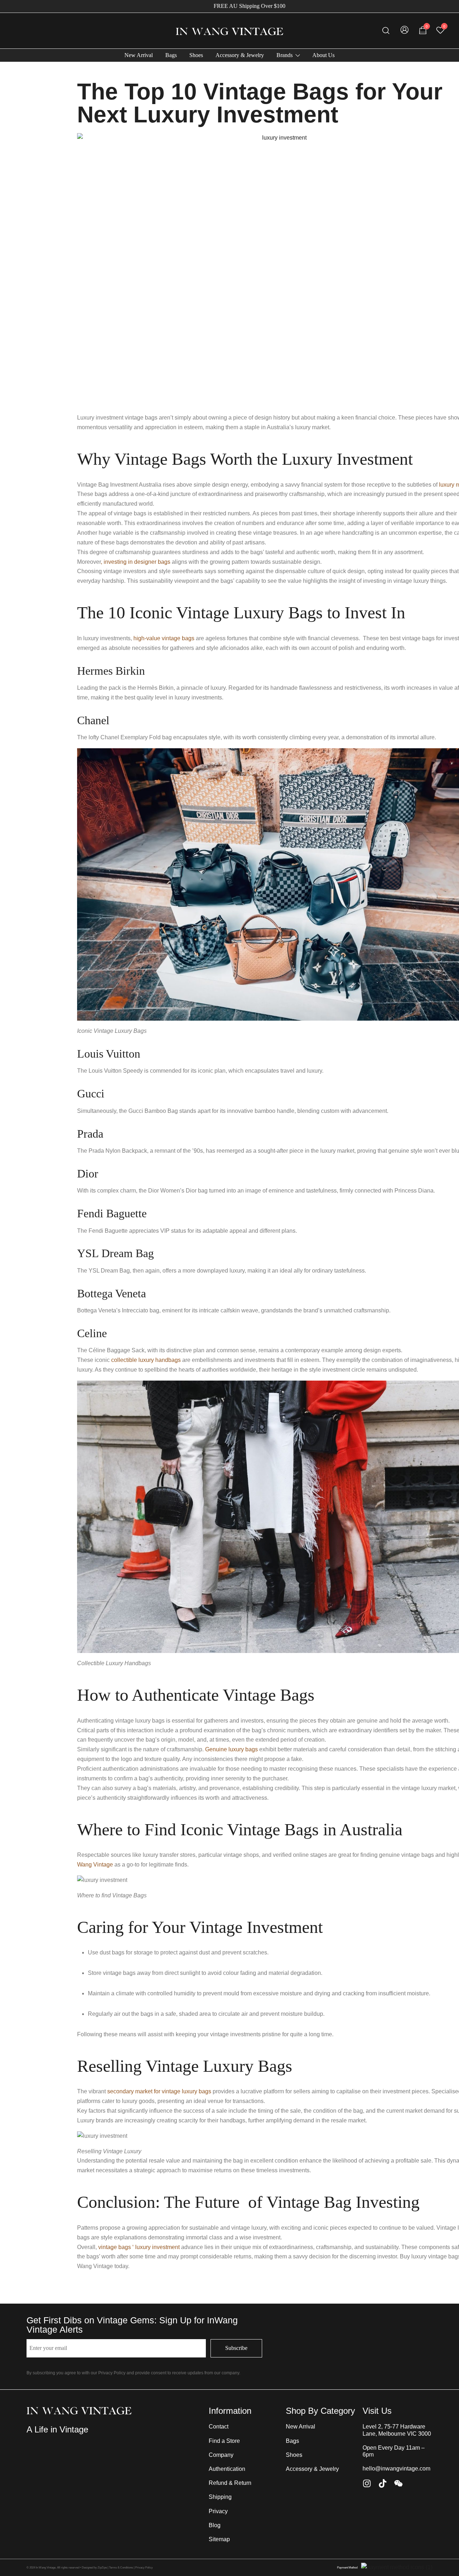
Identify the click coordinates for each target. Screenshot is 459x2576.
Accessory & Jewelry (240, 55)
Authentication (227, 2469)
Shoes (196, 55)
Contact (219, 2427)
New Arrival (139, 55)
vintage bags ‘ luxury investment (140, 2247)
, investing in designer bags (136, 562)
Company (221, 2455)
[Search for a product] (386, 31)
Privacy (218, 2511)
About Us (323, 55)
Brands (285, 55)
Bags (171, 55)
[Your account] (404, 31)
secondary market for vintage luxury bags (159, 2091)
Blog (215, 2525)
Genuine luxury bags (231, 1749)
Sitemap (219, 2539)
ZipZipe (102, 2568)
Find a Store (224, 2441)
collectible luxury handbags (146, 1360)
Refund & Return (230, 2483)
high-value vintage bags (165, 638)
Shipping (220, 2497)
